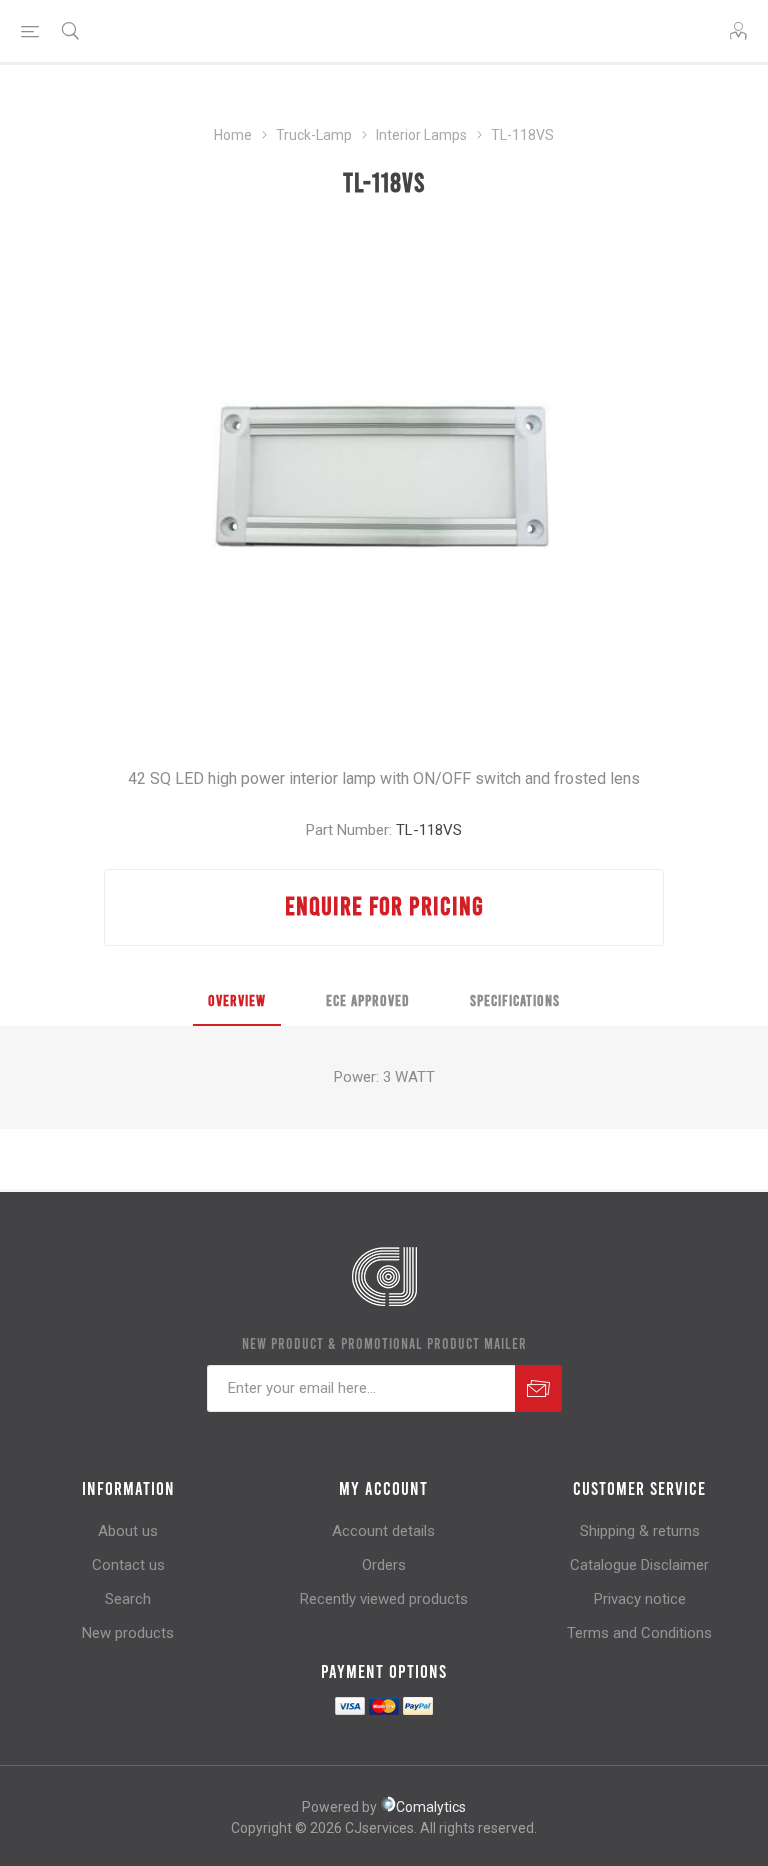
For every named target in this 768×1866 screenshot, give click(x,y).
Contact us (128, 1565)
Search (128, 1599)
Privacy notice (640, 1599)
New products (128, 1633)
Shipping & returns (640, 1531)
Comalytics (431, 1807)
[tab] (237, 1001)
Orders (384, 1565)
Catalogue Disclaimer (639, 1565)
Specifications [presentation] (515, 1000)
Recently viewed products (384, 1599)
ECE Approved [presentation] (368, 1000)
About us (128, 1531)
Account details (383, 1531)
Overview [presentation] (237, 1000)
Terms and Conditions (639, 1633)
